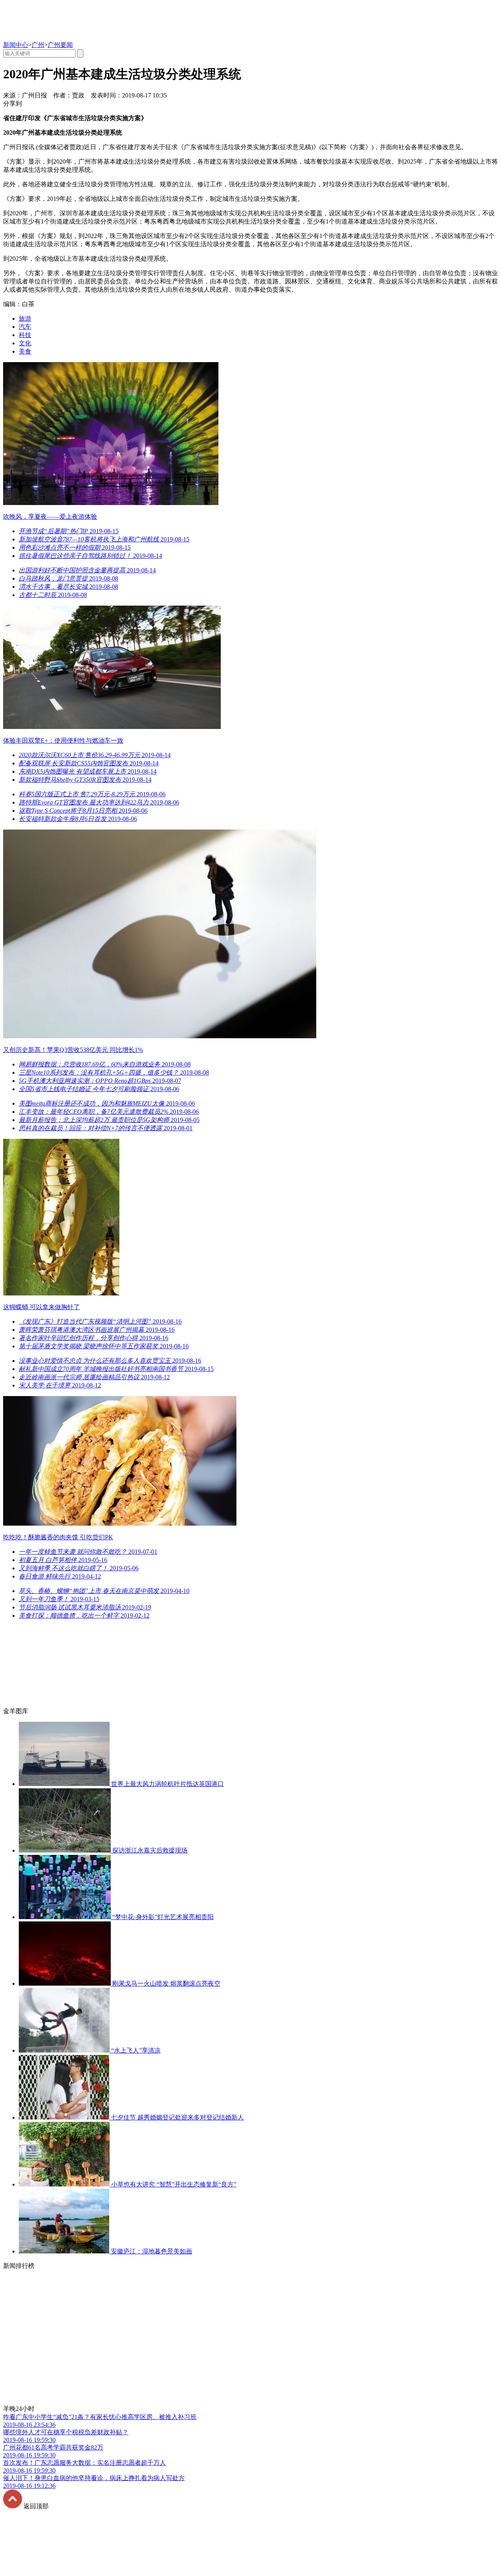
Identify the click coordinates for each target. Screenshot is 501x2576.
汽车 (25, 327)
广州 (38, 45)
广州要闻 (60, 45)
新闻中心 (16, 45)
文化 (25, 343)
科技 (25, 335)
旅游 (25, 318)
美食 (25, 351)
